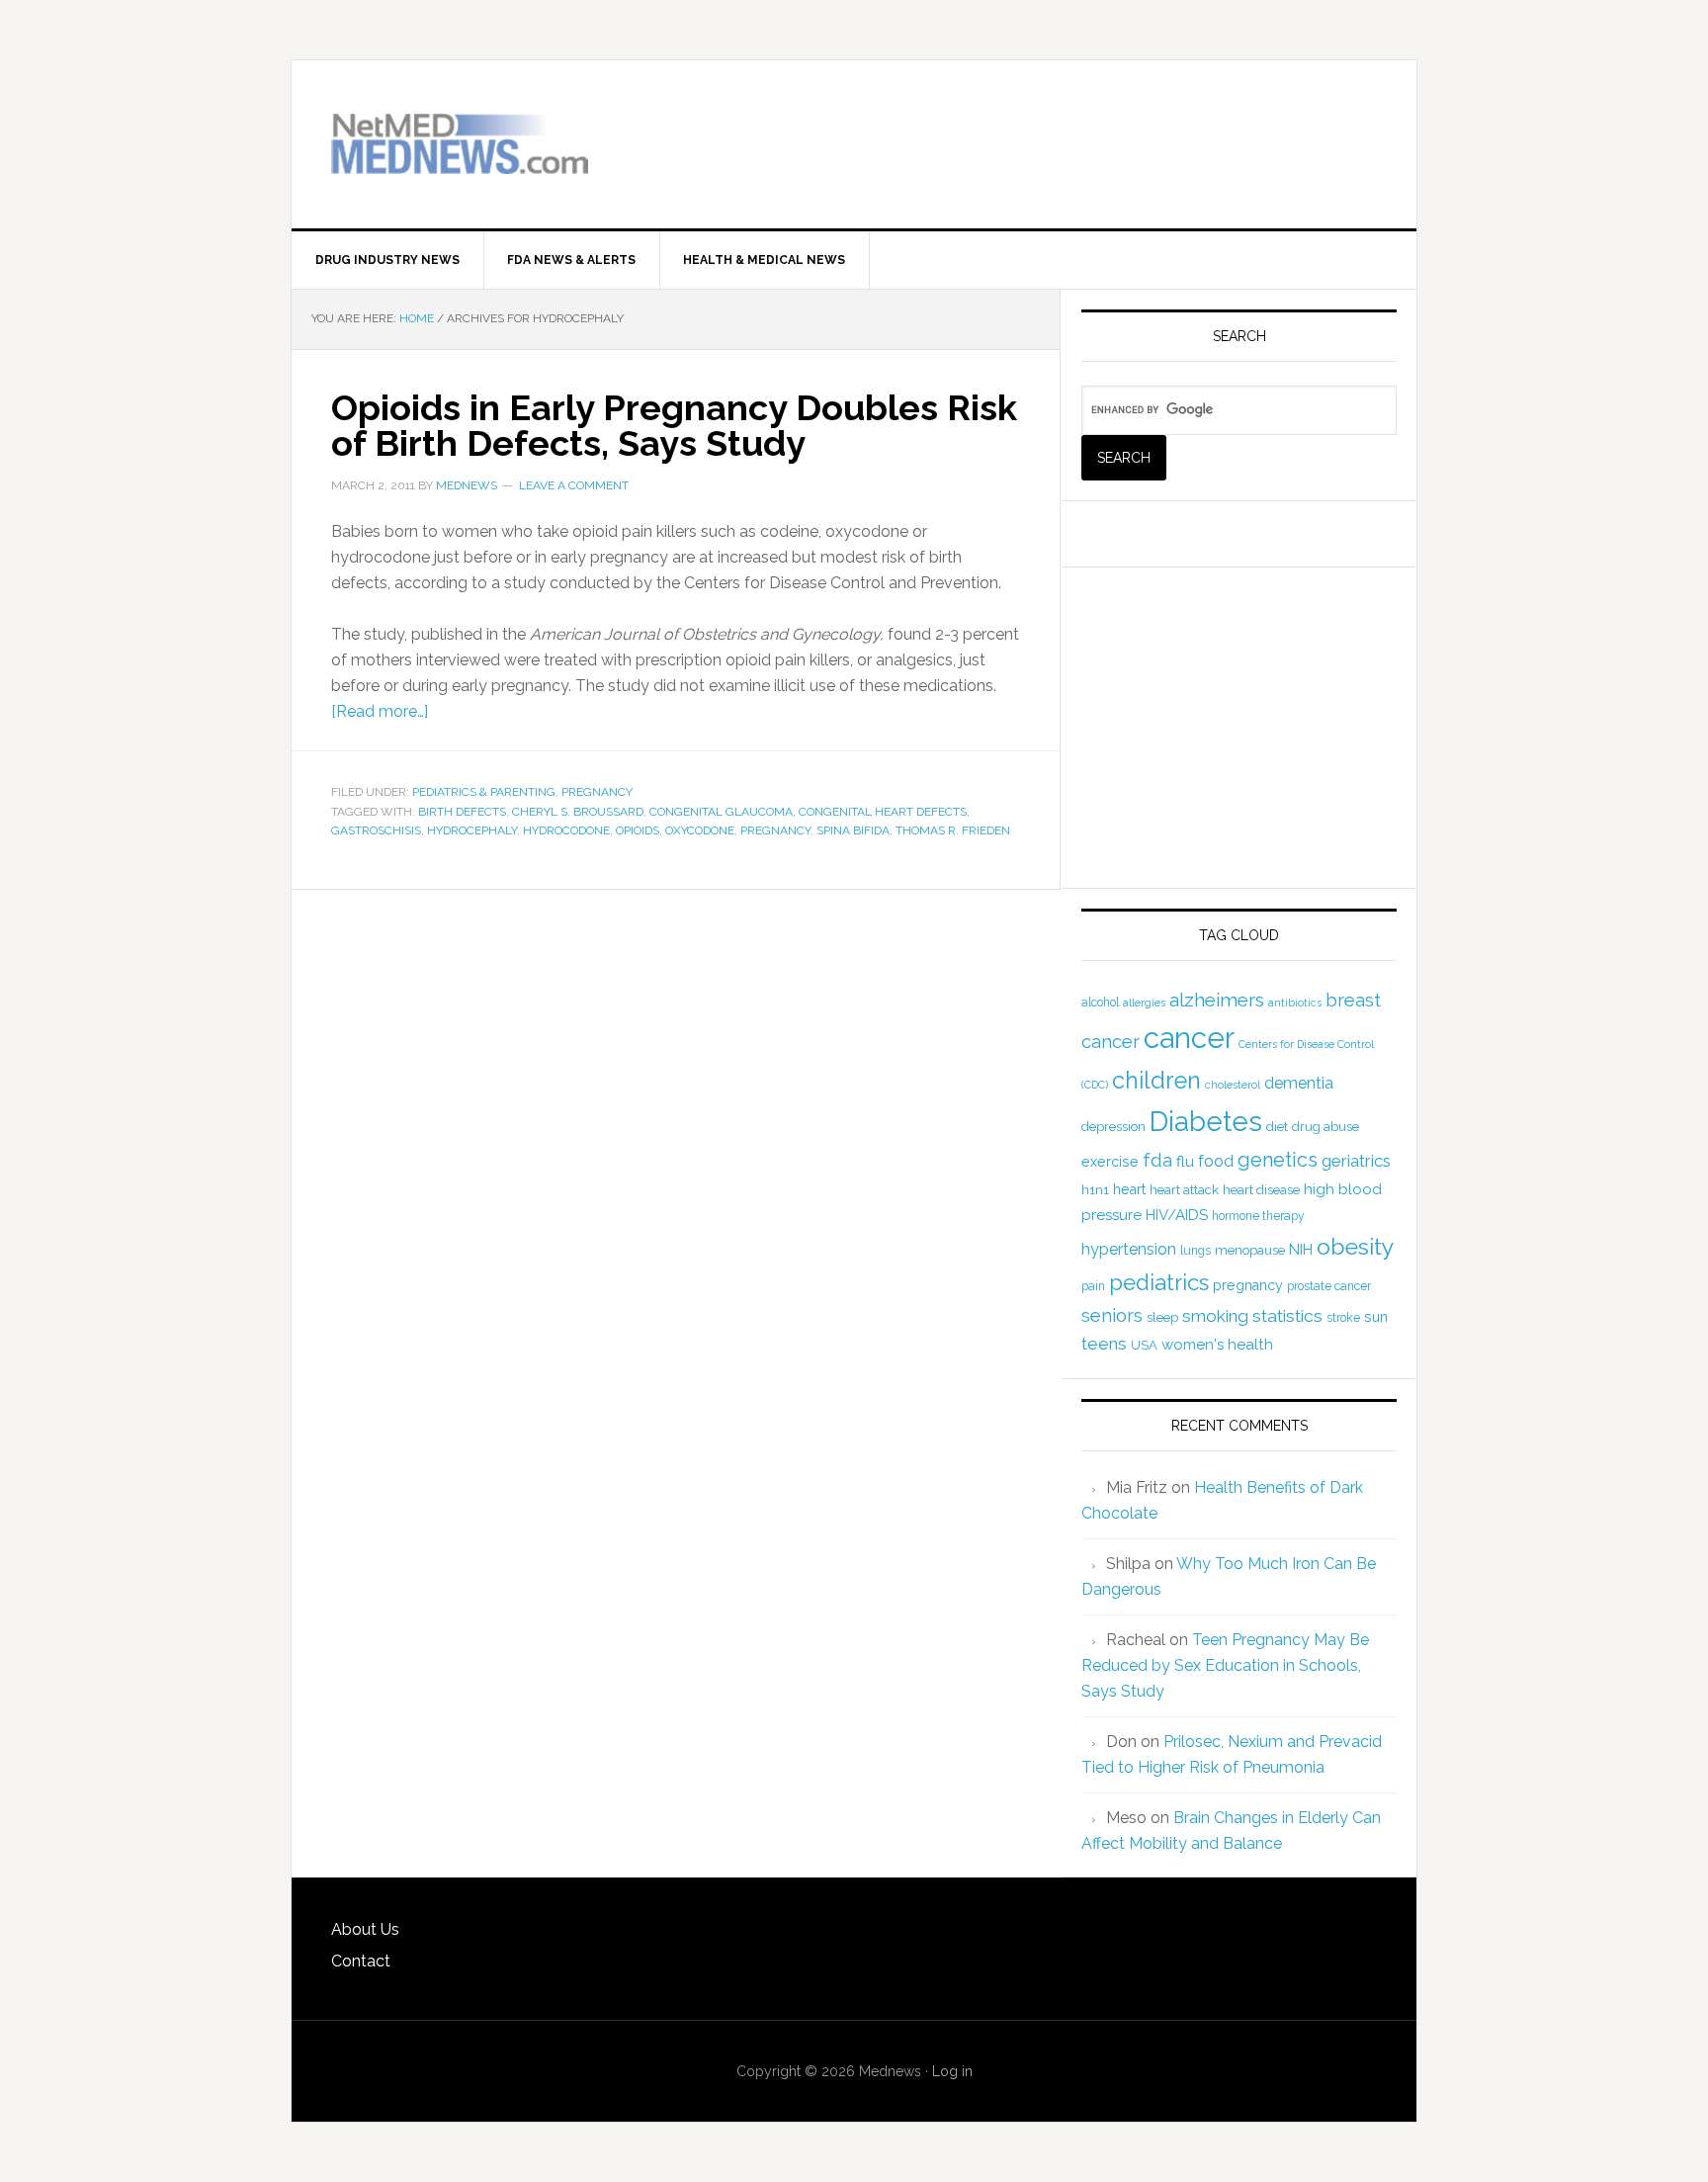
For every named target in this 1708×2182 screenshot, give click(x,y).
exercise (1110, 1162)
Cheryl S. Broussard (578, 812)
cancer (1189, 1038)
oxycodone (700, 830)
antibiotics (1295, 1003)
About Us (365, 1929)
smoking (1215, 1316)
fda (1157, 1160)
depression (1113, 1127)
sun (1376, 1317)
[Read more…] (380, 711)
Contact (361, 1961)
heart (1129, 1189)
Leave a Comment (574, 485)
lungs (1196, 1251)
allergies (1144, 1003)
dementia (1299, 1083)
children (1156, 1081)
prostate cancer (1329, 1286)
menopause (1250, 1250)
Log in (952, 2071)
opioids (638, 830)
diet (1277, 1127)
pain (1093, 1286)
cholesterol (1233, 1085)
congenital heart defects (883, 812)
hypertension (1129, 1249)
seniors (1112, 1315)
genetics (1278, 1160)
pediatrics (1159, 1282)
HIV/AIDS (1177, 1215)
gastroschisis (376, 830)
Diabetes (1206, 1121)
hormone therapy (1258, 1216)
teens (1104, 1344)
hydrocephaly (472, 830)
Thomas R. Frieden (953, 830)
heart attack (1184, 1190)
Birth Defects (462, 812)
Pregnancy (597, 792)
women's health (1217, 1345)
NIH (1301, 1250)
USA (1144, 1345)
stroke (1343, 1318)
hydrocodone (566, 830)
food (1216, 1161)
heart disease (1261, 1190)
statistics (1287, 1316)
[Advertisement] (1146, 130)
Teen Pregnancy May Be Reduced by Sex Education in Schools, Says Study (1225, 1665)
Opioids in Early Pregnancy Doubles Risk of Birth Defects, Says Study (674, 425)
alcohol (1100, 1003)
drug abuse (1325, 1127)
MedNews (460, 144)
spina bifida (853, 830)
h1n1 (1095, 1190)
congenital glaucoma (721, 812)
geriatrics (1356, 1161)
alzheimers (1217, 1000)
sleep (1162, 1317)
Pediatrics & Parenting (484, 792)
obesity (1356, 1246)
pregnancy (775, 830)
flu (1185, 1162)
